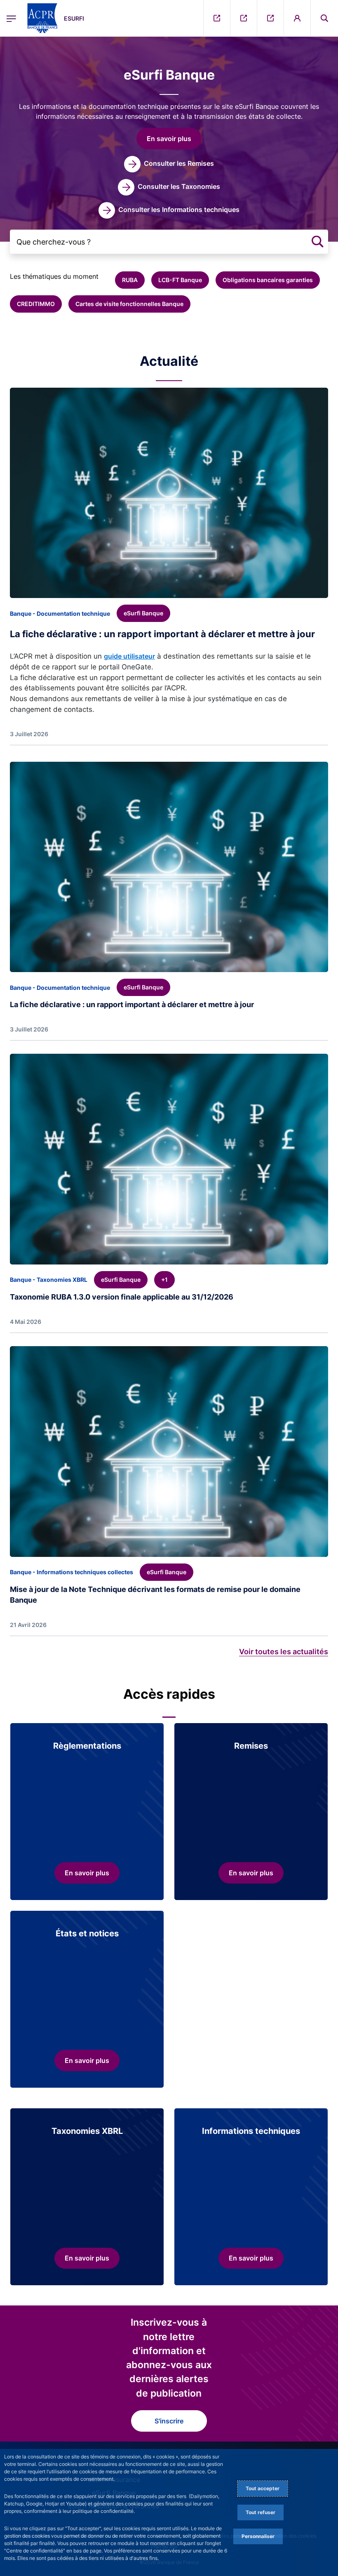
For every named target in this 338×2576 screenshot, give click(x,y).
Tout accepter (263, 2488)
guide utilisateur (129, 656)
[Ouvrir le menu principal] (11, 18)
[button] (324, 18)
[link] (169, 164)
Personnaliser (258, 2536)
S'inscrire (169, 2421)
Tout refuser (261, 2512)
